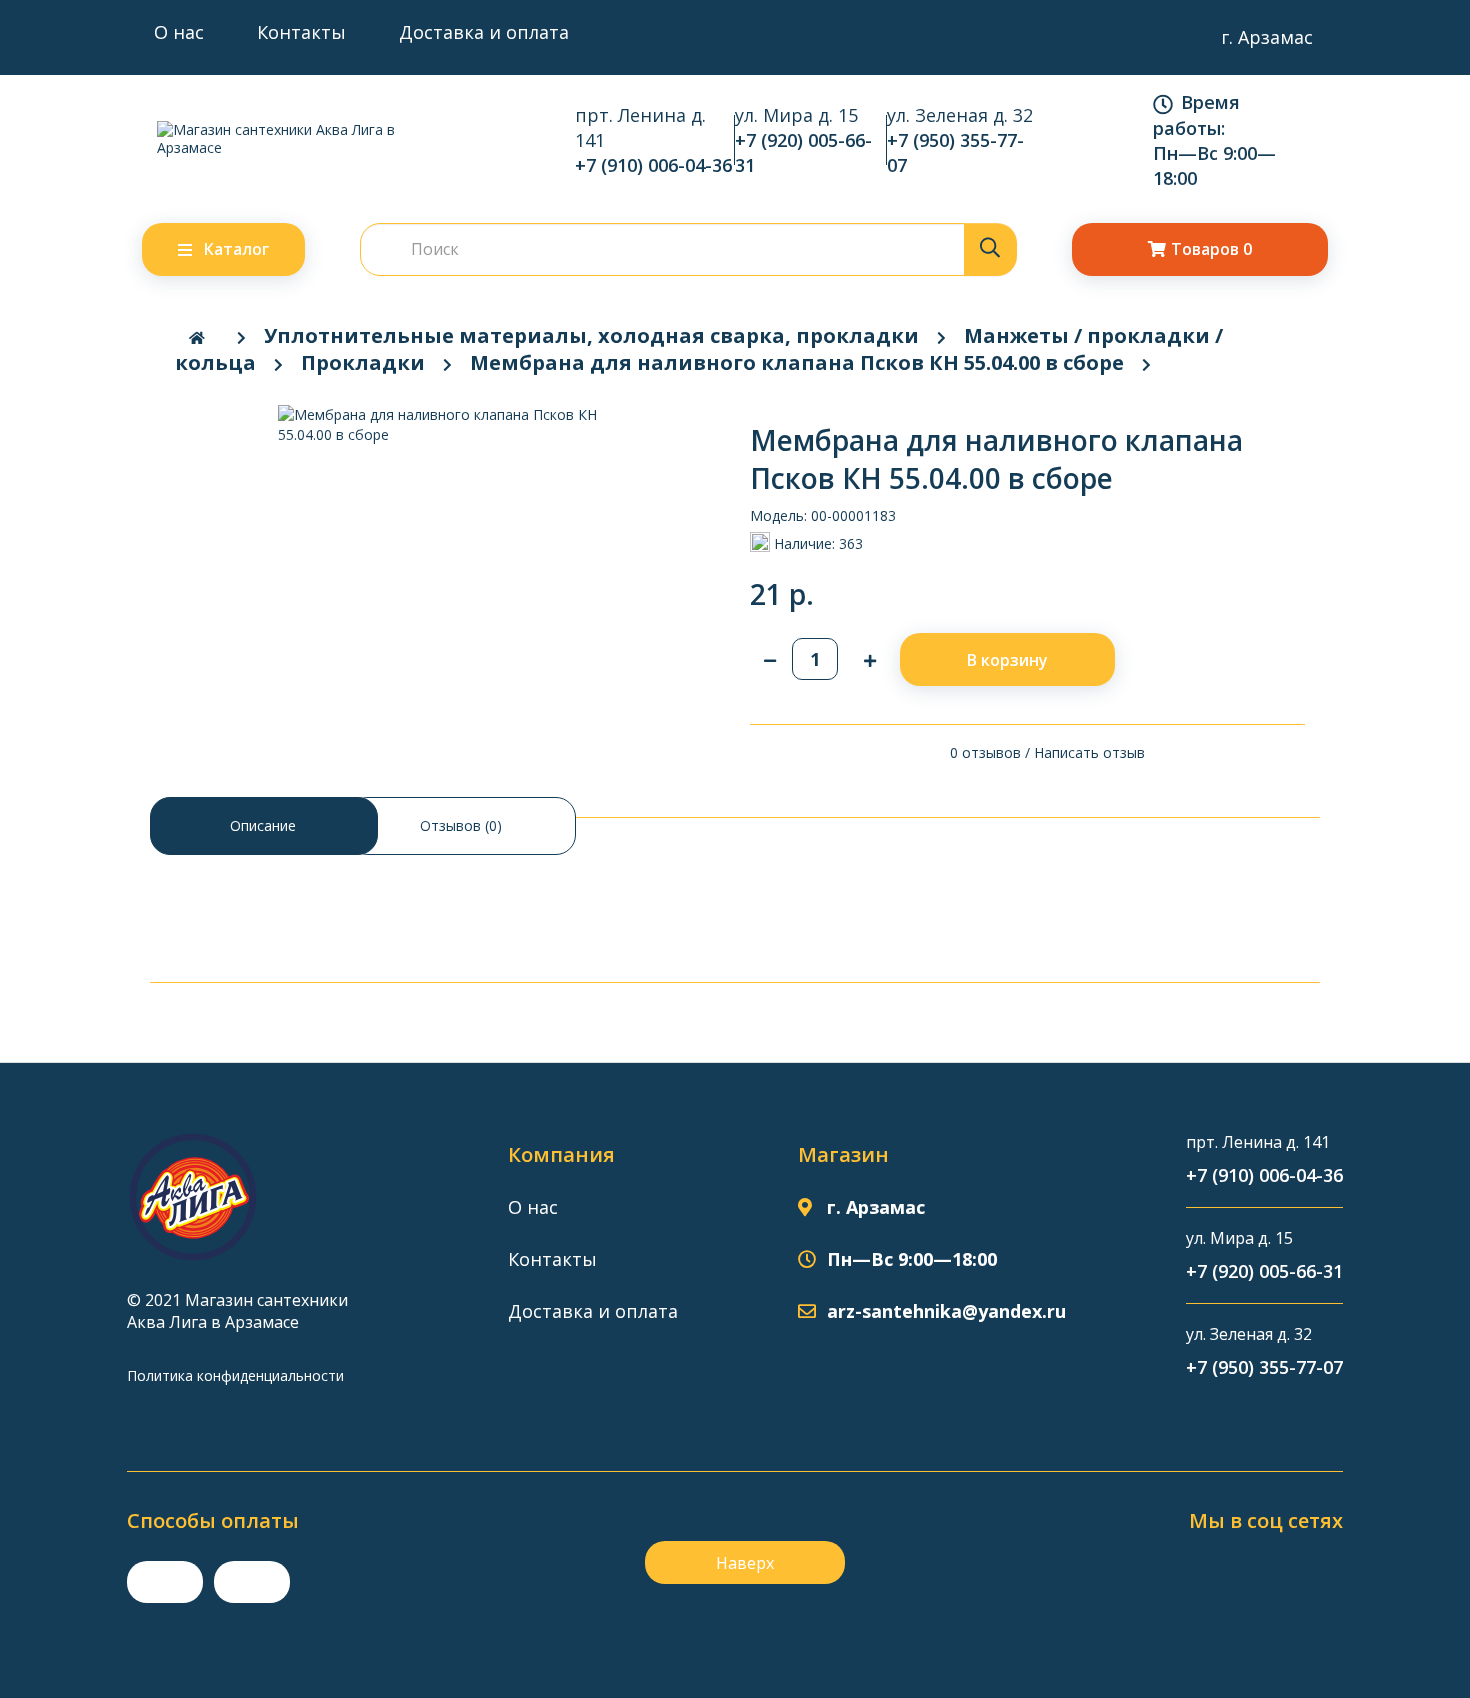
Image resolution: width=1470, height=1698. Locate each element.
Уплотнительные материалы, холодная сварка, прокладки (591, 335)
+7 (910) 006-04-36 (653, 165)
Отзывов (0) (461, 825)
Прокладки (363, 362)
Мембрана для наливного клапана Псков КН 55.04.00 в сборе (797, 362)
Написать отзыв (1089, 752)
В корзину (1007, 660)
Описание (263, 825)
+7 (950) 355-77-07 (955, 152)
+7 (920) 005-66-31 (803, 152)
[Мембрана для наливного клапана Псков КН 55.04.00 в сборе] (442, 425)
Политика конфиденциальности (235, 1375)
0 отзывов (985, 752)
